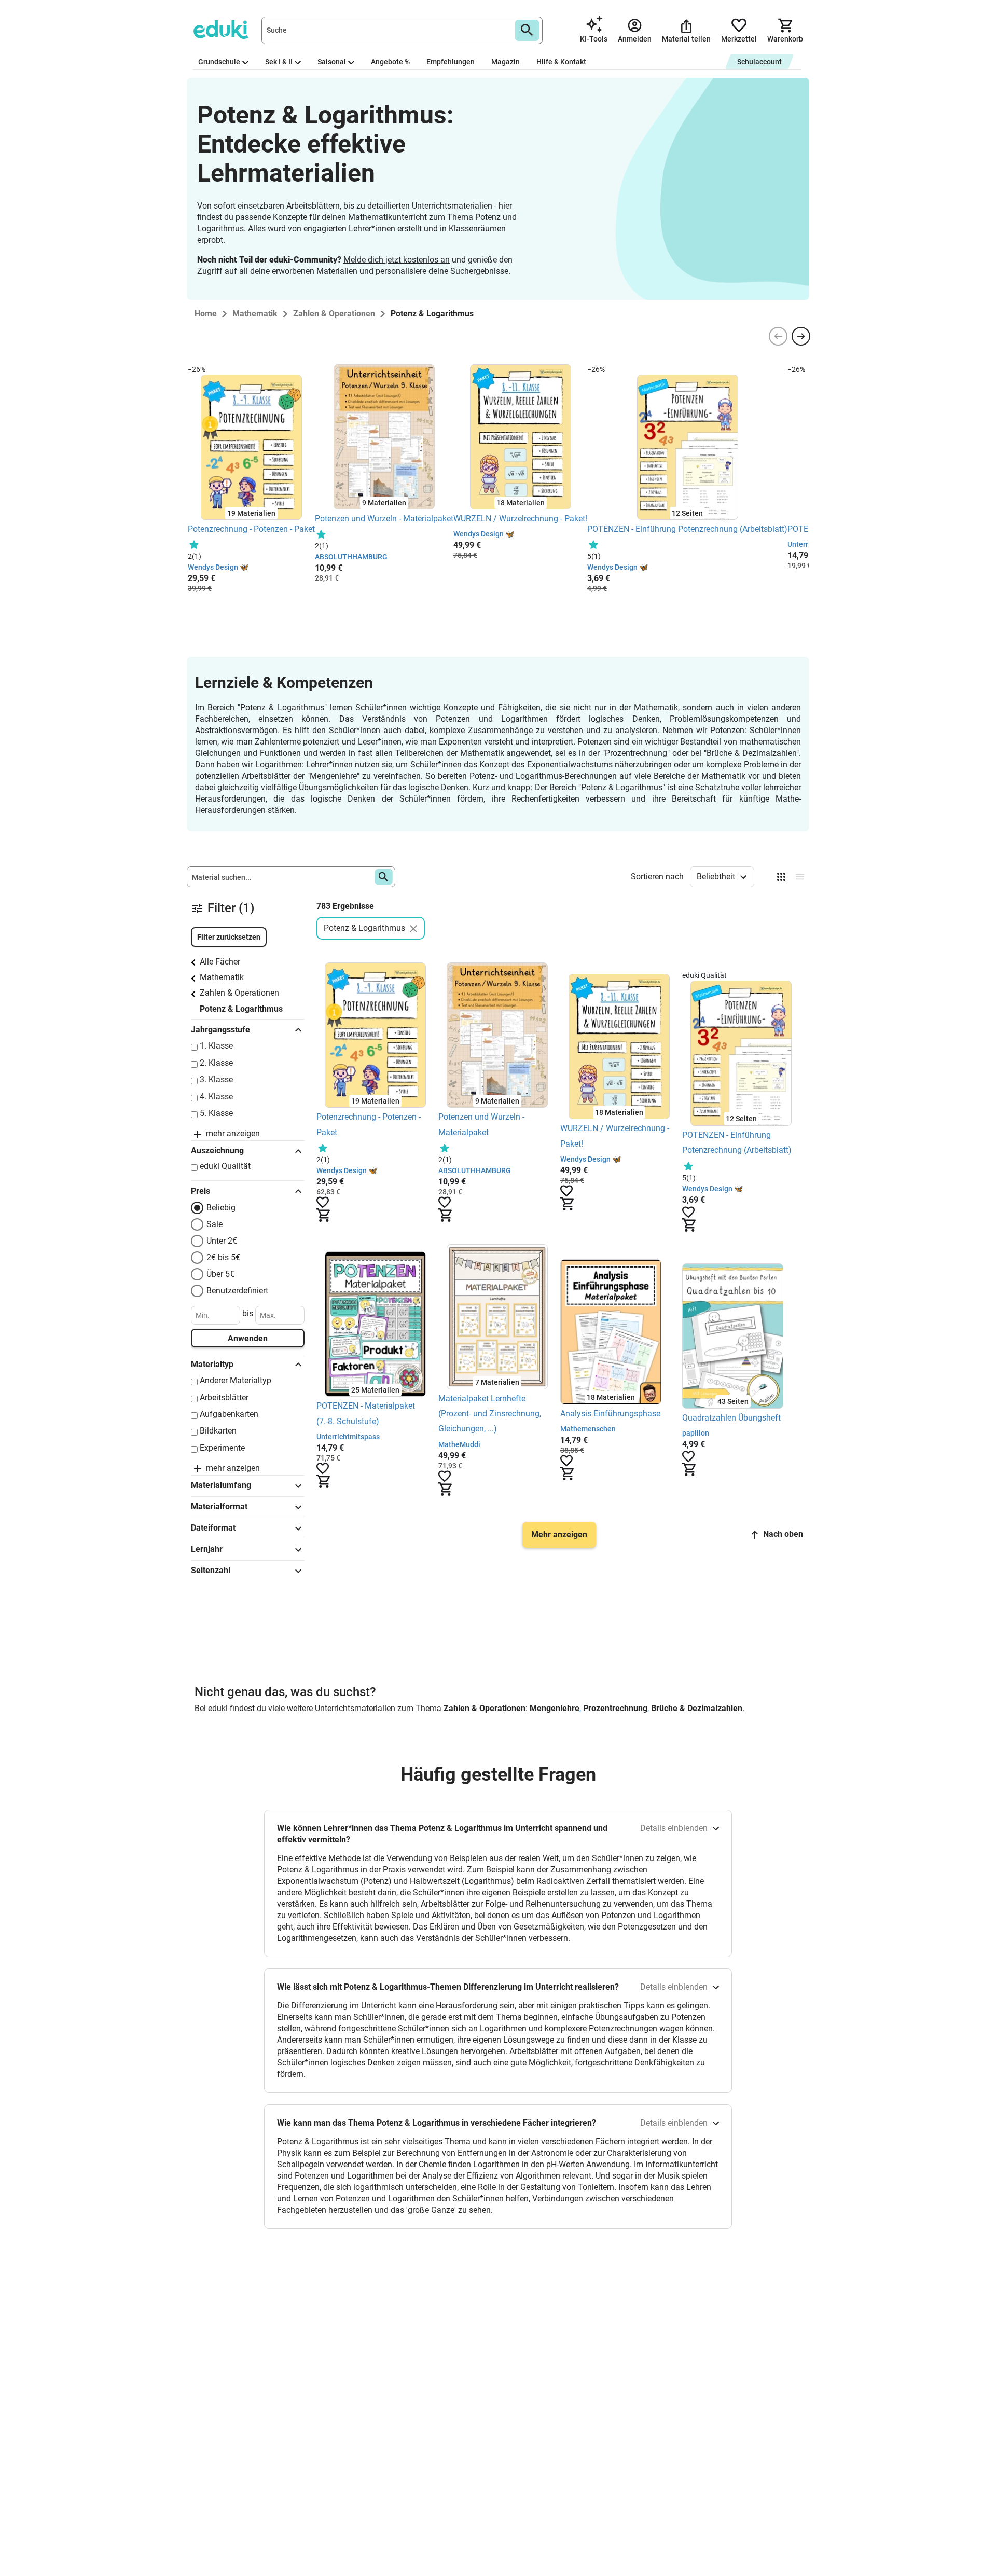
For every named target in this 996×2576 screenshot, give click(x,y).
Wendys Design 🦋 (218, 567)
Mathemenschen (588, 1429)
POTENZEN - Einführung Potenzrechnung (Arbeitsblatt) (687, 529)
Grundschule (219, 62)
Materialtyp (212, 1364)
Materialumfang (221, 1485)
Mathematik (222, 977)
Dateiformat (213, 1528)
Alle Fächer (220, 962)
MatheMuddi (459, 1444)
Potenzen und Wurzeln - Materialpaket (384, 519)
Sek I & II (279, 62)
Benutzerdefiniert (237, 1291)
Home (206, 314)
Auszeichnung (217, 1151)
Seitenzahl (211, 1570)
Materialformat (219, 1506)
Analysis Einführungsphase (610, 1414)
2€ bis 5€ (223, 1257)
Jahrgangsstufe (220, 1030)
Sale (215, 1224)
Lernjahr (207, 1549)
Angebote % (390, 62)
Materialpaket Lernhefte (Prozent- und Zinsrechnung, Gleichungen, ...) (490, 1414)
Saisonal (332, 62)
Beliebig (221, 1208)
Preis (200, 1191)
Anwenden (248, 1338)
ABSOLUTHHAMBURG (351, 557)
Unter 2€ (222, 1241)
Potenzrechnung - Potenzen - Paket (251, 529)
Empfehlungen (451, 62)
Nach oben (783, 1534)
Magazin (506, 62)
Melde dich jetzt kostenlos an (397, 260)
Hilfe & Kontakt (561, 62)
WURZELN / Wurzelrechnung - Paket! (520, 519)
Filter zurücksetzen (229, 937)
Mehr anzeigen (559, 1534)
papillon (696, 1433)
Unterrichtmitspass (348, 1437)
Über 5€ (220, 1274)
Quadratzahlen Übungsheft (732, 1418)
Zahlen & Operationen (239, 993)
